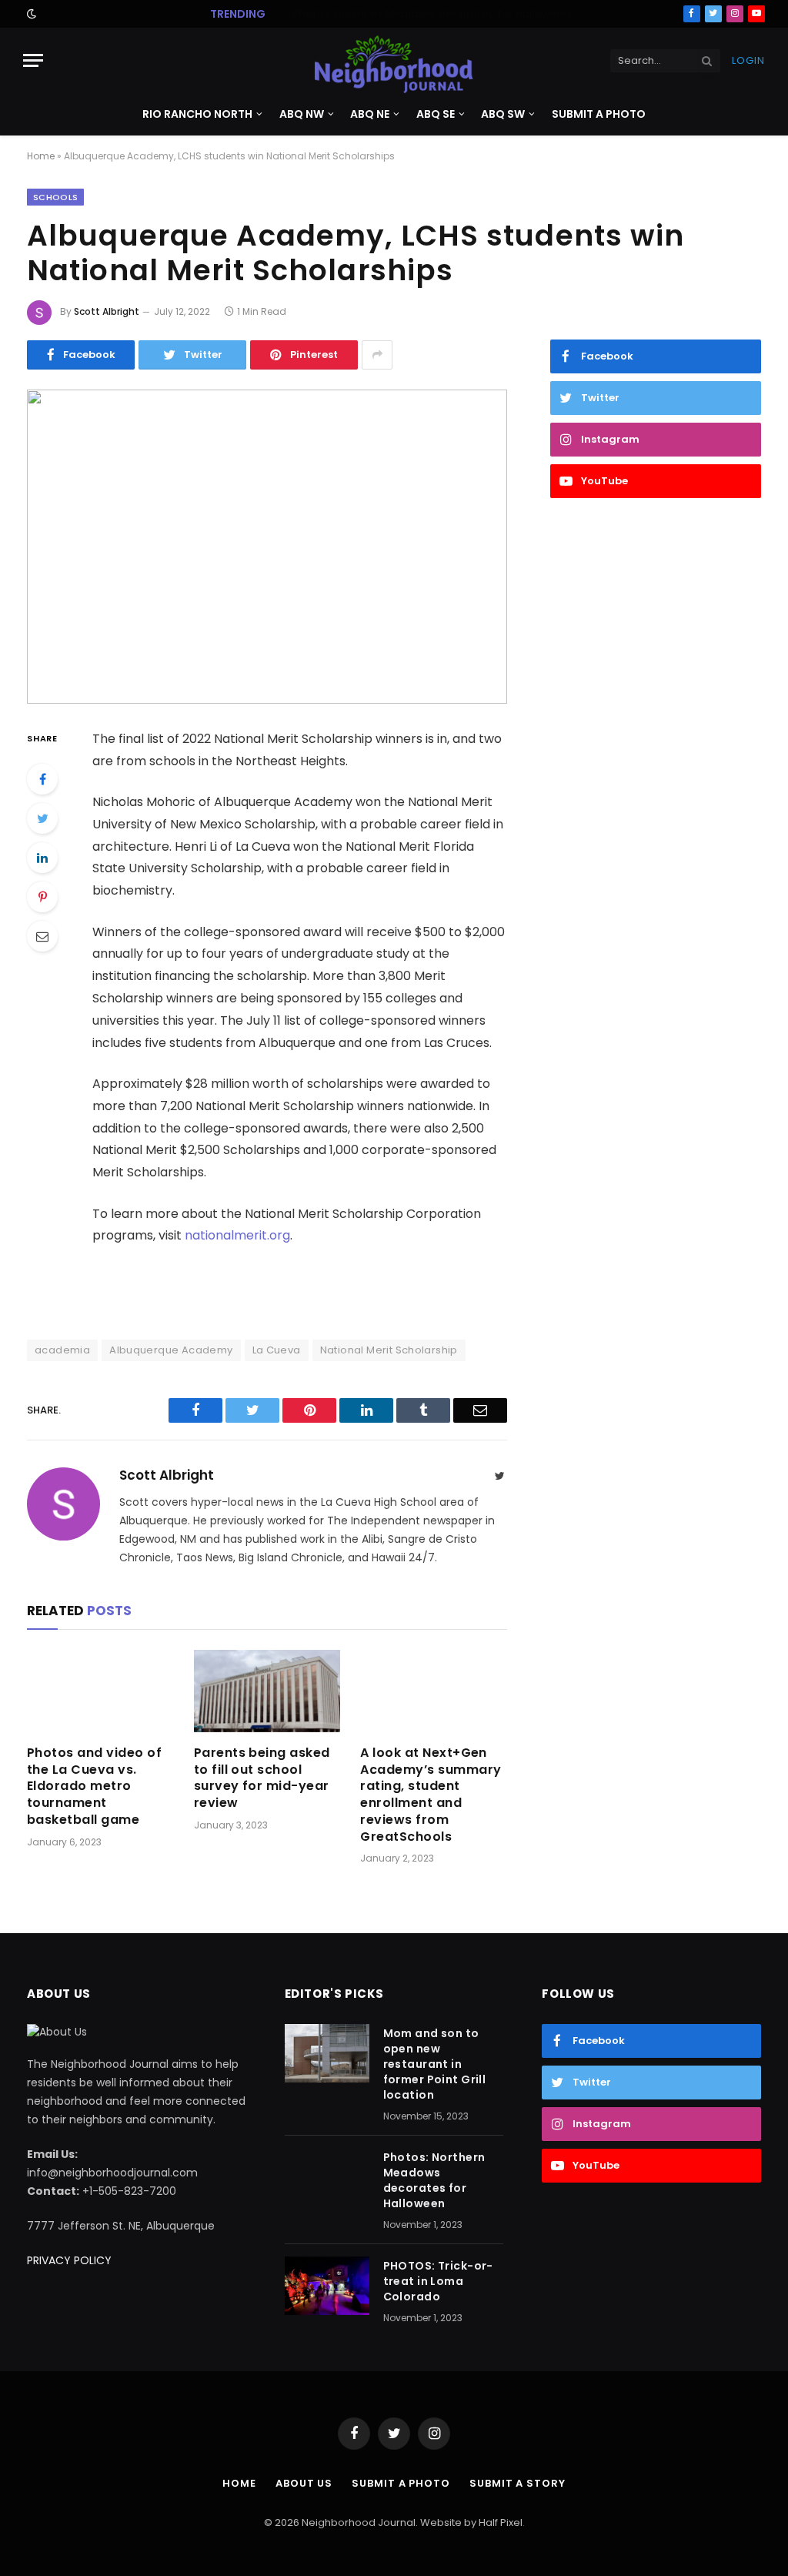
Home (41, 156)
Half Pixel (501, 2522)
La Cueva (277, 1350)
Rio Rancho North (197, 114)
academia (62, 1350)
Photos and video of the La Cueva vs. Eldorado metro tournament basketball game (94, 1786)
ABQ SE (436, 114)
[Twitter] (42, 818)
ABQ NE (370, 114)
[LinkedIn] (42, 858)
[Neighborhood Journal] (394, 60)
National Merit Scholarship (389, 1350)
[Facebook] (42, 779)
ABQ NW (302, 114)
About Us (304, 2483)
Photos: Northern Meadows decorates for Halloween (431, 14)
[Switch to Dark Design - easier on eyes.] (30, 14)
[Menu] (33, 60)
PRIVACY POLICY (69, 2260)
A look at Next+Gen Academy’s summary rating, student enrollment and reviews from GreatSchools (431, 1795)
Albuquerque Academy (171, 1350)
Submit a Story (518, 2483)
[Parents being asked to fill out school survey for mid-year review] (267, 1691)
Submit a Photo (599, 114)
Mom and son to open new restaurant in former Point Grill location (435, 2064)
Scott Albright (107, 311)
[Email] (42, 936)
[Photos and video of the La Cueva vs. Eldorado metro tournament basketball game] (100, 1691)
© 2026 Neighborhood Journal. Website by (371, 2522)
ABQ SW (503, 114)
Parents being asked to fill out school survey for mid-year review (262, 1778)
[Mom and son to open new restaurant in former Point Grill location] (327, 2053)
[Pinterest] (42, 897)
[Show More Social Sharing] (377, 355)
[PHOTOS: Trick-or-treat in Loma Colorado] (327, 2286)
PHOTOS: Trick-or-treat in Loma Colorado (438, 2281)
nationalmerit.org (237, 1235)
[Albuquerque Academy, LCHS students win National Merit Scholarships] (267, 547)
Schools (55, 197)
